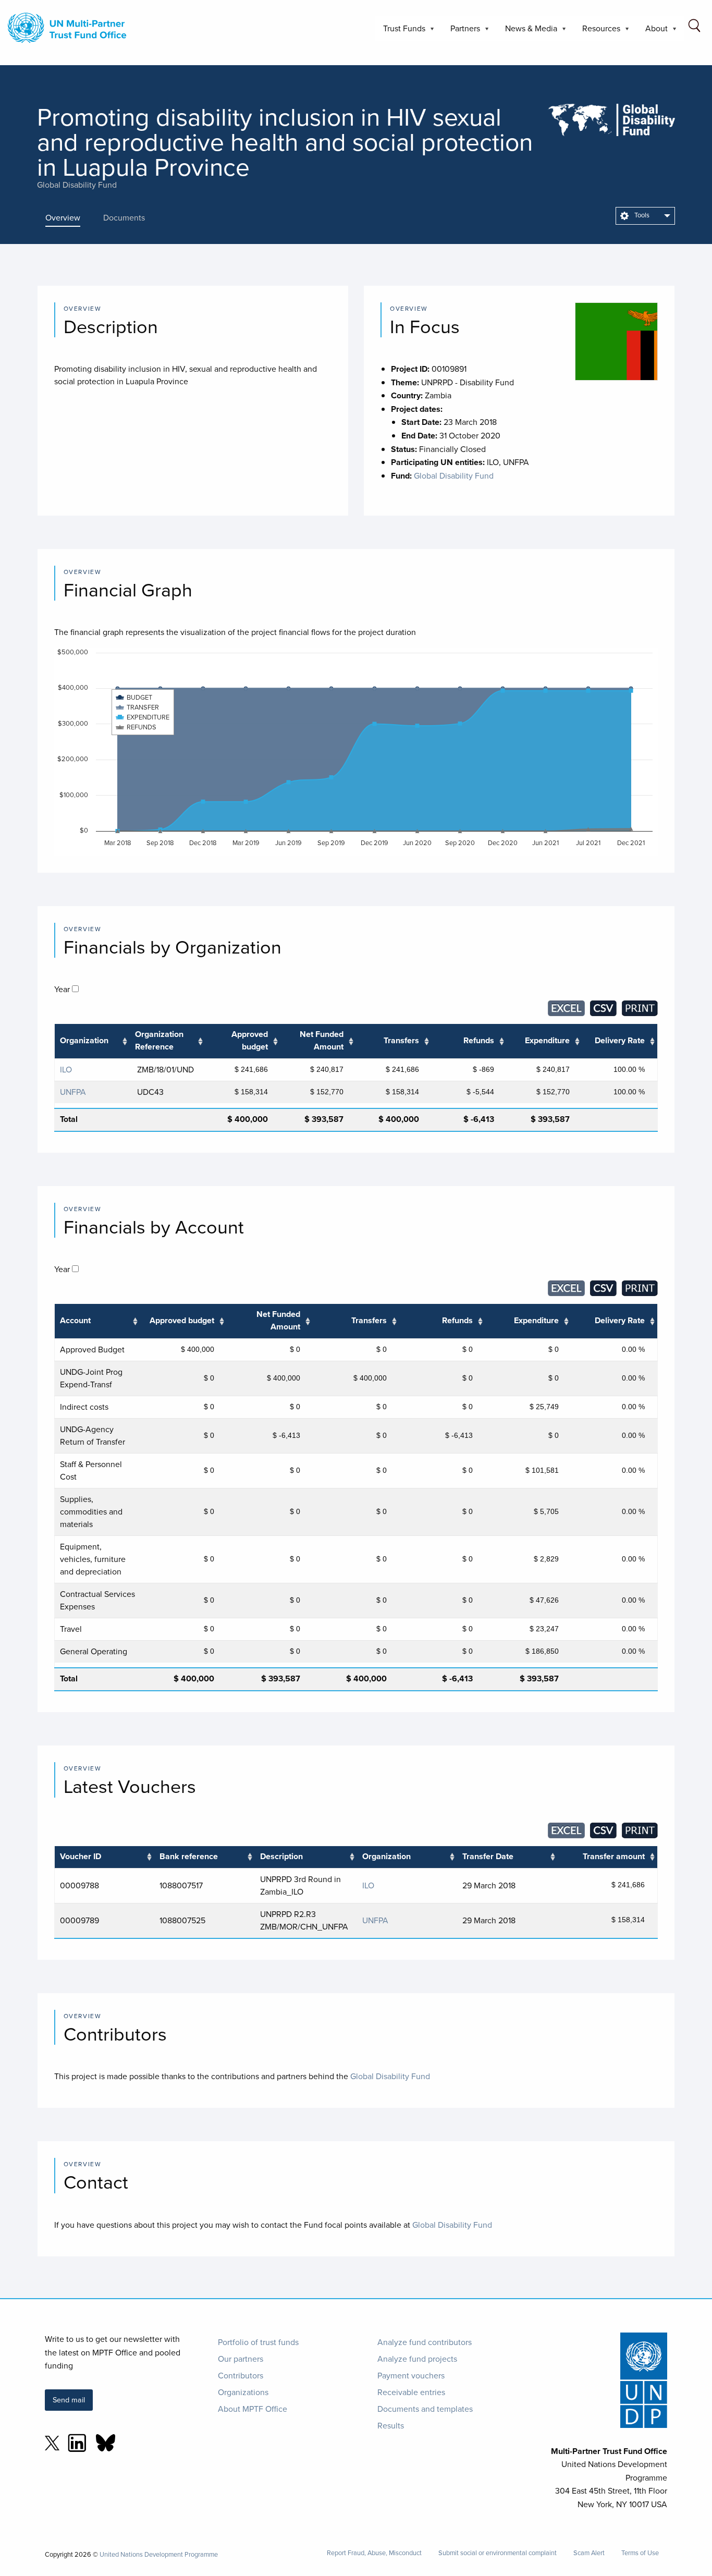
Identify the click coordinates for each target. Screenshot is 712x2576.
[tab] (70, 217)
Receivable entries (411, 2392)
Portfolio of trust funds (258, 2342)
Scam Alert (589, 2553)
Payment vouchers (411, 2375)
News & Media (527, 32)
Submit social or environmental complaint (498, 2553)
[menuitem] (645, 216)
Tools (641, 215)
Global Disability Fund (77, 185)
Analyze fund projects (417, 2359)
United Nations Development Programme (159, 2554)
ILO (66, 1069)
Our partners (241, 2359)
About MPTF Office (253, 2409)
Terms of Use (640, 2553)
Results (391, 2425)
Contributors (241, 2375)
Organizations (243, 2392)
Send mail (69, 2400)
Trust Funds (400, 32)
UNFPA (73, 1092)
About (652, 32)
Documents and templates (425, 2409)
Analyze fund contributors (425, 2342)
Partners (461, 32)
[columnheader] (92, 1041)
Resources (597, 32)
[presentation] (70, 217)
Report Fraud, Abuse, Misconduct (374, 2553)
